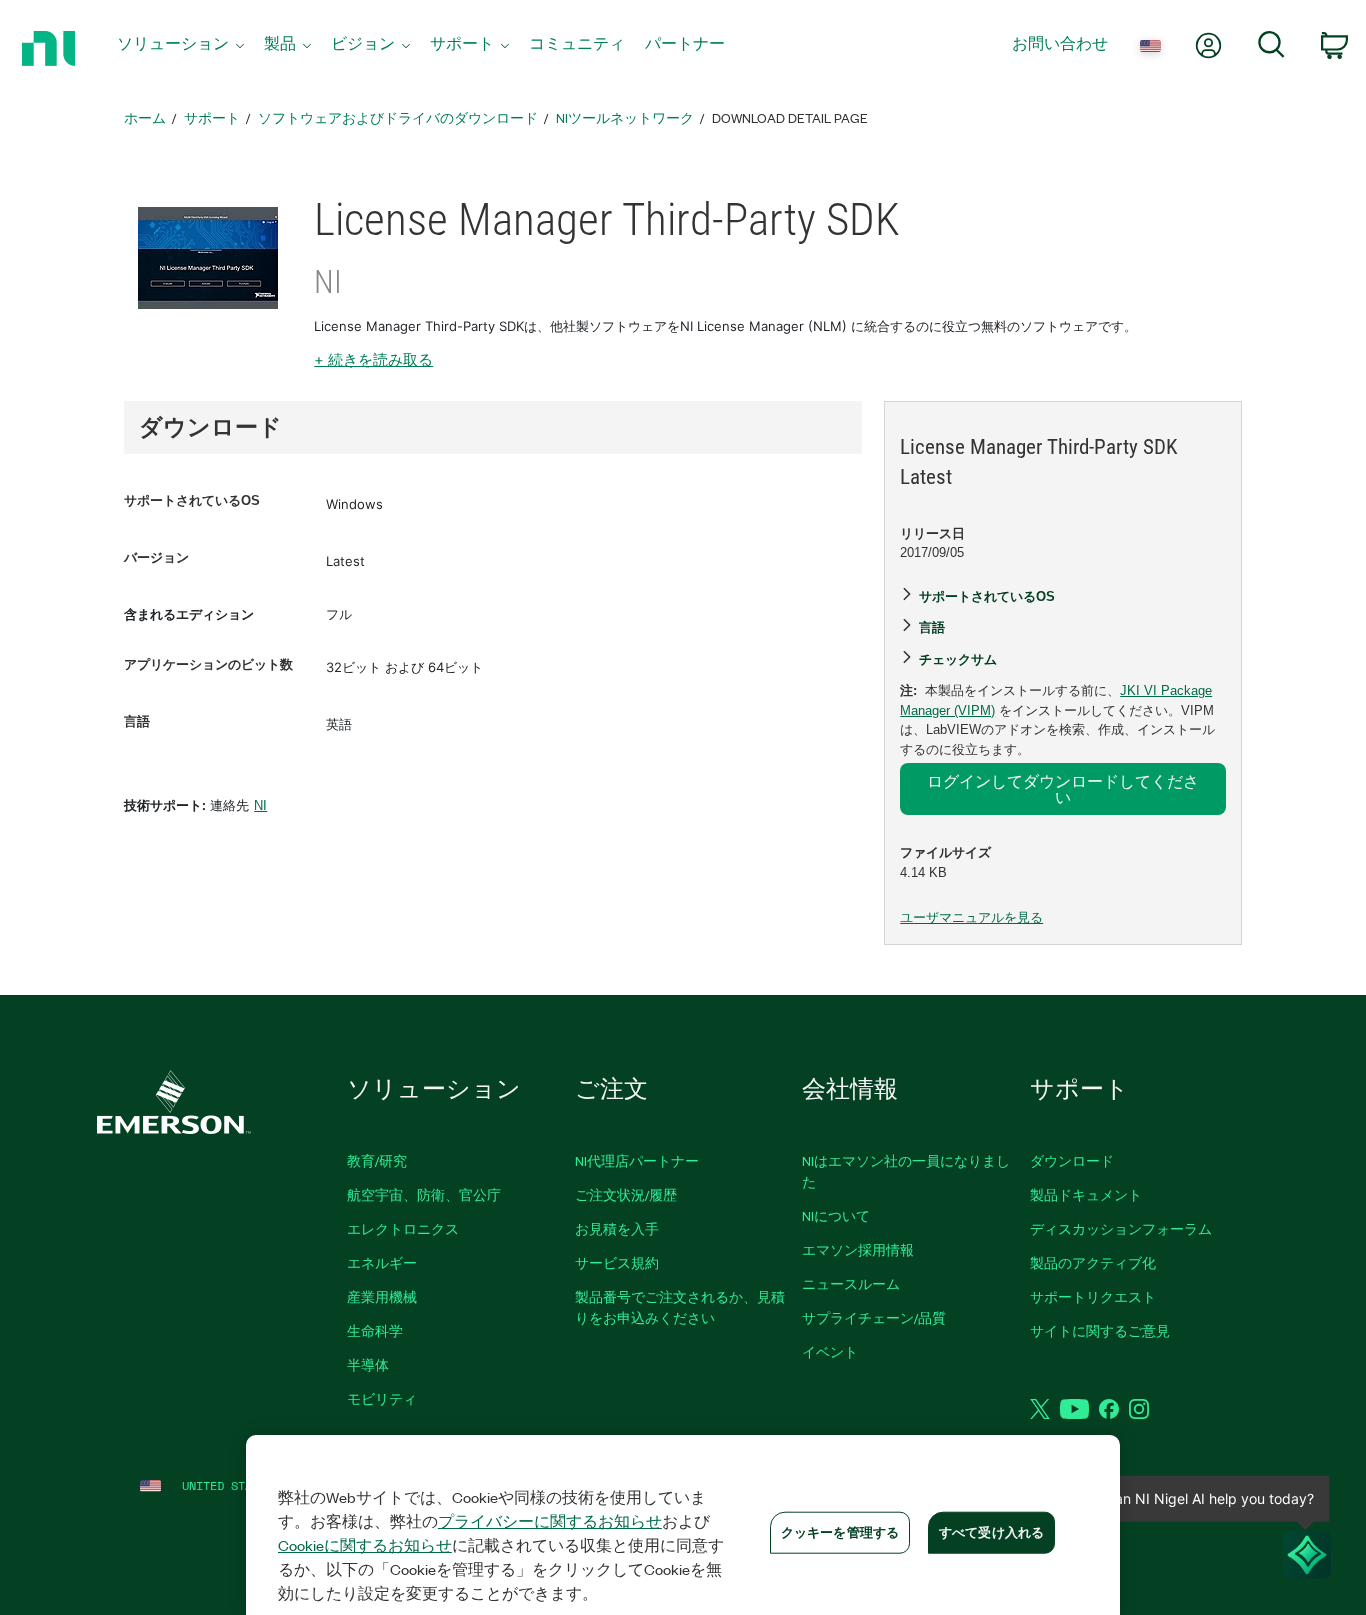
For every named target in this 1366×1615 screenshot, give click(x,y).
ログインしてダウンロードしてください (1063, 788)
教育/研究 (377, 1160)
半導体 (368, 1364)
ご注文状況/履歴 (626, 1194)
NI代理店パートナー (637, 1160)
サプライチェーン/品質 (874, 1317)
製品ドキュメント (1086, 1194)
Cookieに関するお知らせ (365, 1545)
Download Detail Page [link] (790, 117)
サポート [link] (212, 117)
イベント (830, 1351)
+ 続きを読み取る (373, 359)
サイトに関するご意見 (1100, 1330)
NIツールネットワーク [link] (625, 117)
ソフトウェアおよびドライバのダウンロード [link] (398, 117)
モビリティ (382, 1398)
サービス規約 (617, 1262)
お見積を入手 (617, 1228)
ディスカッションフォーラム (1121, 1228)
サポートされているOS (192, 500)
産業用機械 (382, 1296)
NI (260, 805)
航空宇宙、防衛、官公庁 (424, 1194)
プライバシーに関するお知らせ (550, 1521)
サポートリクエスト (1093, 1296)
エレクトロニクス (403, 1228)
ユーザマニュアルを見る (971, 917)
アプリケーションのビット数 (208, 664)
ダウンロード (1072, 1160)
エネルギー (382, 1262)
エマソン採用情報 (858, 1249)
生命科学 (375, 1330)
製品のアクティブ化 (1093, 1262)
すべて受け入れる (991, 1532)
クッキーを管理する (840, 1532)
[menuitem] (180, 48)
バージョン (156, 557)
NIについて (836, 1215)
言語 (137, 721)
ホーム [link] (145, 117)
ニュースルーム (851, 1283)
